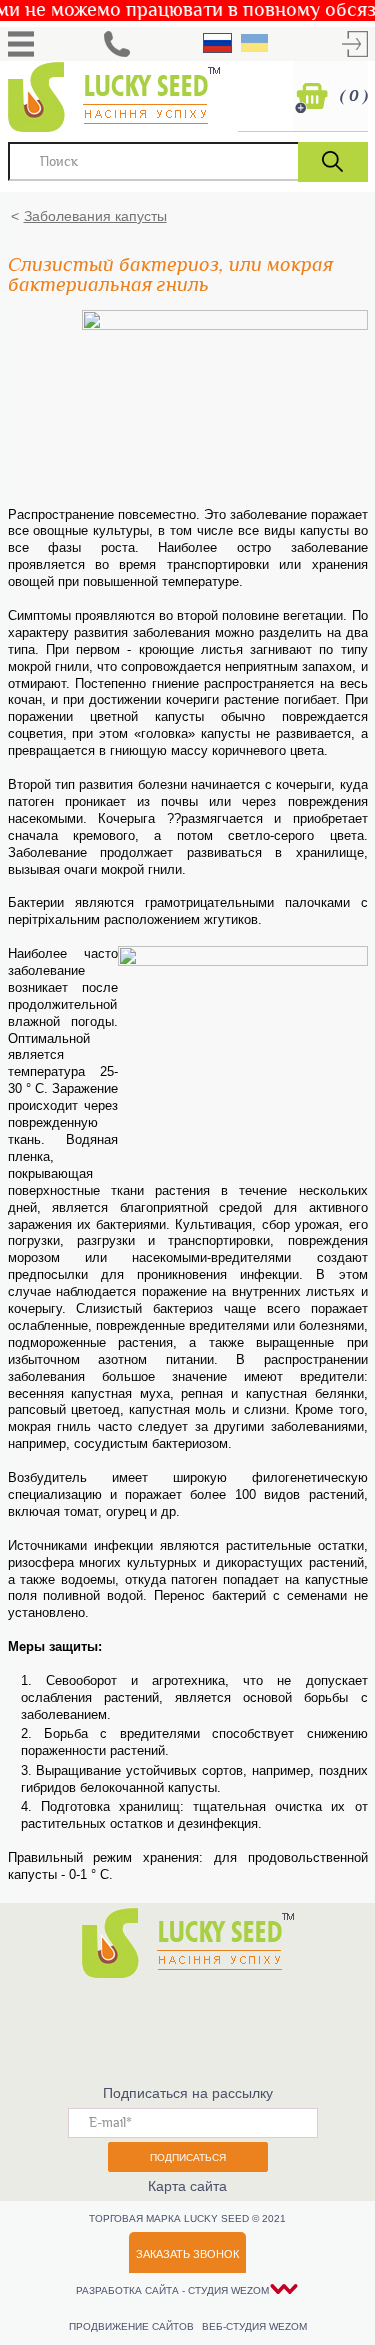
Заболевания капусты (95, 216)
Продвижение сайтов (133, 2326)
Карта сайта (187, 2186)
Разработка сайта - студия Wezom (172, 2290)
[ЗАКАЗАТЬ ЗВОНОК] (117, 44)
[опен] (21, 44)
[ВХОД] (355, 44)
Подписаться (188, 2157)
